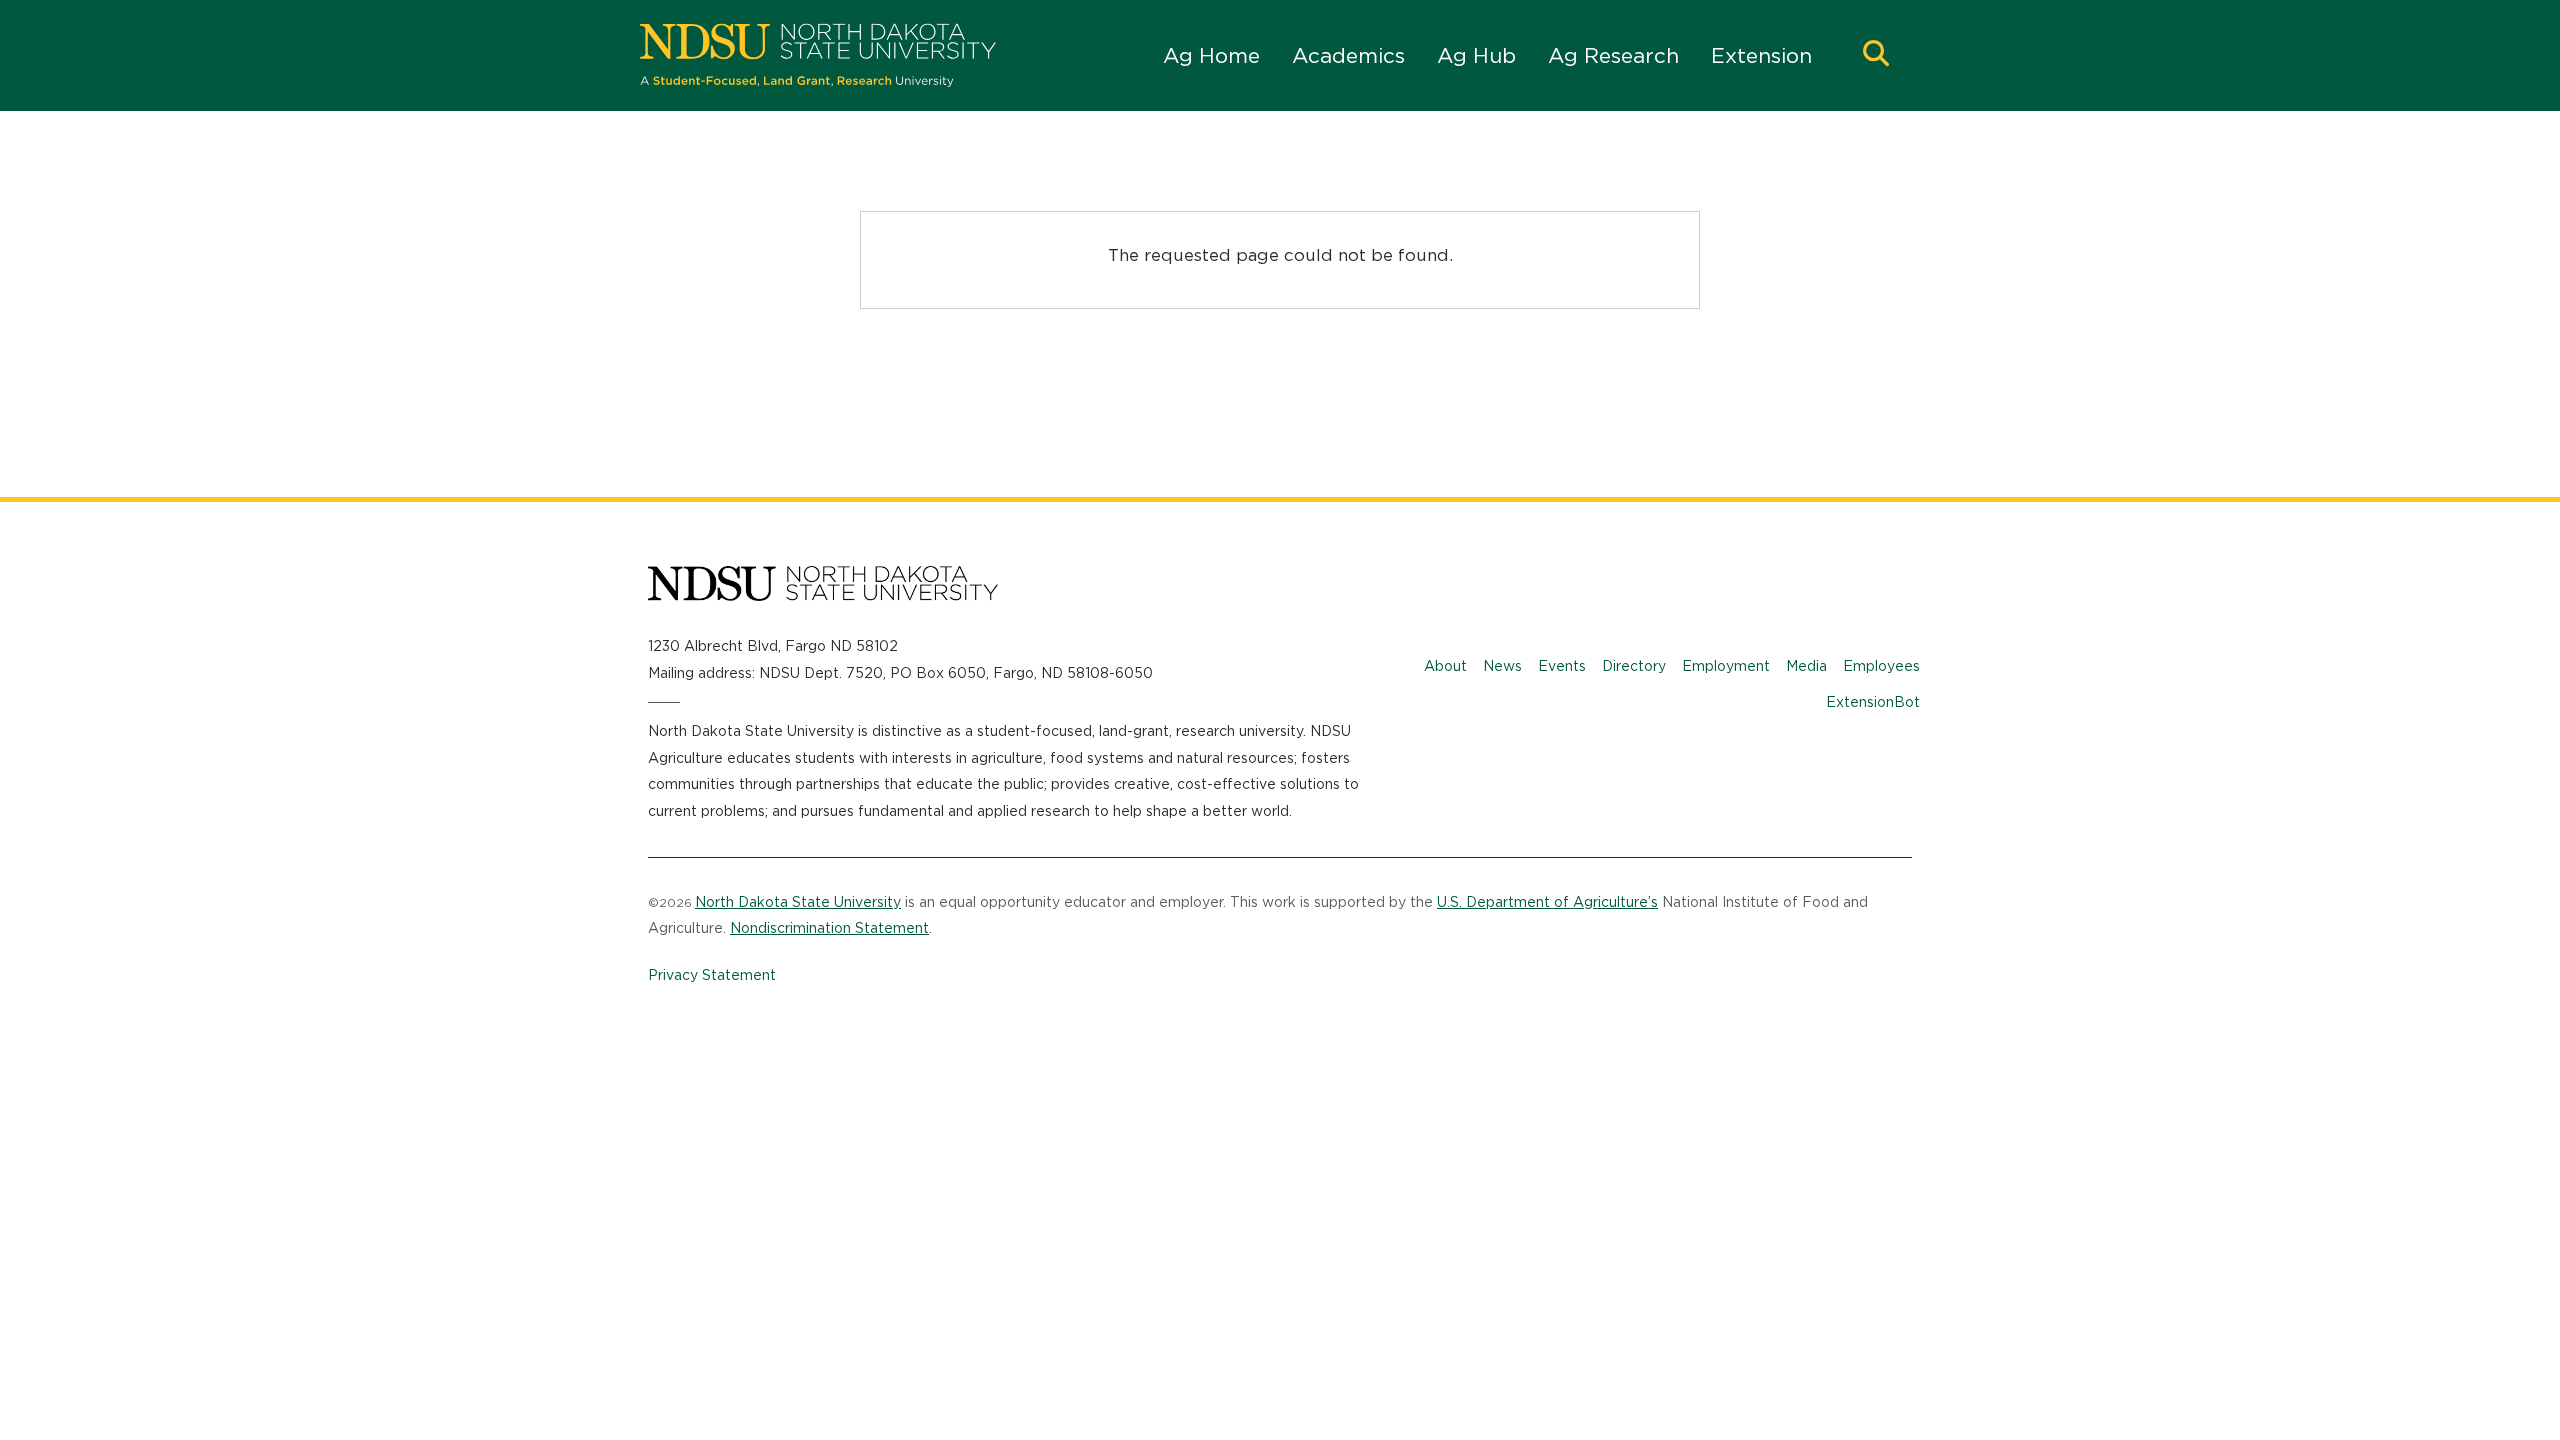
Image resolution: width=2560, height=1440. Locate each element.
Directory (1634, 666)
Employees (1881, 666)
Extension (1761, 55)
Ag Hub (1476, 55)
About (1445, 666)
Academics (1348, 55)
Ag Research (1613, 55)
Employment (1726, 666)
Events (1562, 666)
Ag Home (1211, 55)
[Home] (818, 55)
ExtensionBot (1873, 702)
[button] (1876, 55)
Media (1806, 666)
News (1502, 666)
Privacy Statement (712, 975)
